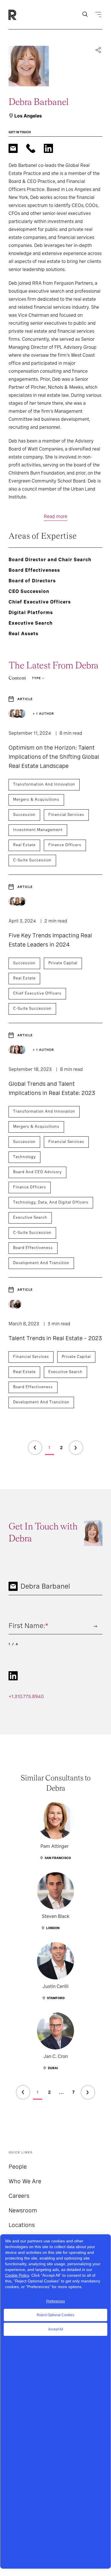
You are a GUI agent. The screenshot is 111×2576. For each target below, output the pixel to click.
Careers (19, 2196)
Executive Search (30, 1217)
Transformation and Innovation (44, 784)
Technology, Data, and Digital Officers (51, 1202)
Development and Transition (41, 1263)
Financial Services (66, 815)
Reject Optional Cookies (55, 2315)
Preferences (55, 2301)
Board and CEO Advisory (37, 1172)
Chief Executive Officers (37, 993)
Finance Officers (65, 845)
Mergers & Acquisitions (36, 799)
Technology (24, 1157)
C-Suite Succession (32, 860)
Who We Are (25, 2181)
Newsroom (23, 2210)
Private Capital (63, 963)
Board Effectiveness (33, 1248)
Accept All (56, 2329)
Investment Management (38, 830)
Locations (22, 2225)
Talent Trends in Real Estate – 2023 (55, 1338)
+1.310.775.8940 (26, 1697)
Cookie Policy (17, 2275)
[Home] (22, 15)
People (18, 2167)
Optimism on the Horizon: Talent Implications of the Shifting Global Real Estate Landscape (54, 757)
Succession (24, 815)
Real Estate (24, 845)
